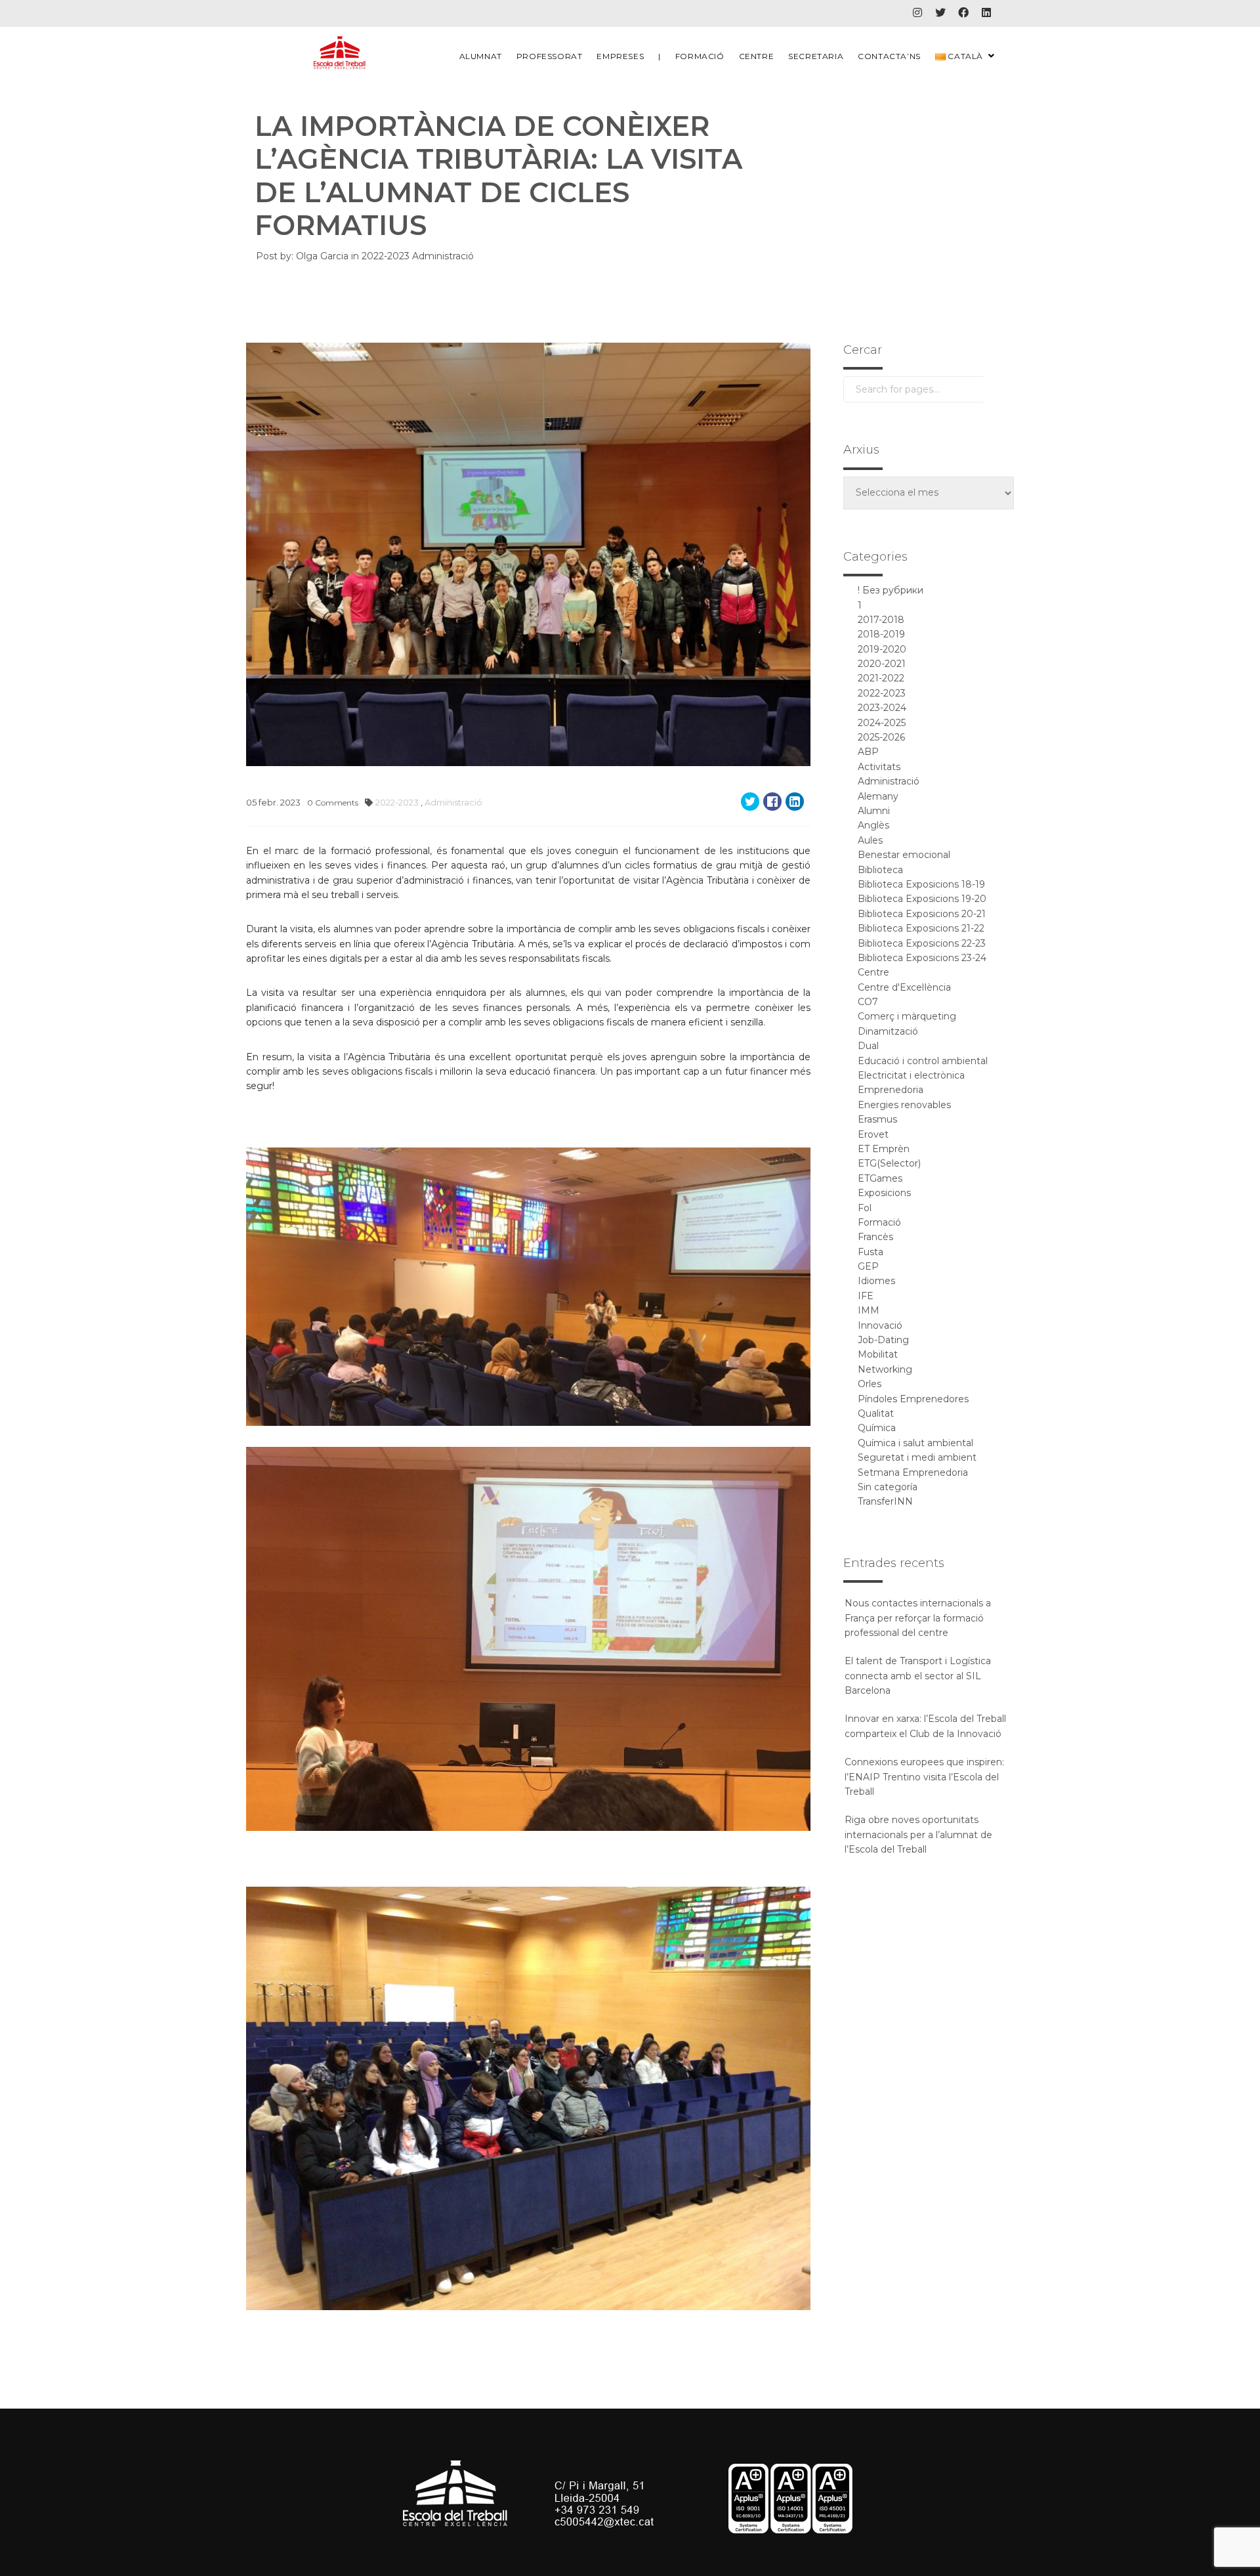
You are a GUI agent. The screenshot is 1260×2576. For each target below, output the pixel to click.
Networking (885, 1369)
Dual (868, 1046)
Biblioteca (880, 870)
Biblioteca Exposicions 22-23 (922, 943)
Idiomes (876, 1281)
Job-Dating (883, 1340)
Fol (865, 1208)
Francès (875, 1237)
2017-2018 (881, 620)
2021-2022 (881, 678)
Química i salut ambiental (915, 1443)
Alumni (874, 811)
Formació (700, 56)
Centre (757, 56)
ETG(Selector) (889, 1163)
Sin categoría (888, 1487)
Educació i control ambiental (923, 1061)
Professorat (550, 56)
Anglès (873, 825)
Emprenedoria (891, 1090)
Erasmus (877, 1119)
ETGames (880, 1178)
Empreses (620, 56)
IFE (866, 1296)
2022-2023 (387, 256)
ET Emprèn (884, 1149)
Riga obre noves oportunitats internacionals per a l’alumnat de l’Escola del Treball (918, 1835)
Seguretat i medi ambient (917, 1457)
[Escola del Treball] (340, 53)
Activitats (879, 767)
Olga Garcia (322, 256)
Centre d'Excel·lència (904, 987)
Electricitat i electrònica (911, 1075)
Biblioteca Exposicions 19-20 (922, 899)
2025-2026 (881, 737)
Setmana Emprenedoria (913, 1472)
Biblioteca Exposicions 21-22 (921, 928)
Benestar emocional (904, 855)
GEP (868, 1266)
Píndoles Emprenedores (913, 1399)
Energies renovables (904, 1105)
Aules (870, 840)
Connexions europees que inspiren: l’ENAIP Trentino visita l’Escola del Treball (924, 1777)
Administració (443, 256)
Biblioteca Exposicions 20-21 (922, 914)
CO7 (868, 1002)
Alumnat (481, 56)
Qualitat (876, 1413)
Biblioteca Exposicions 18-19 (921, 884)
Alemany (878, 796)
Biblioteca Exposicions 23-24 (922, 958)
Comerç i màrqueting (907, 1016)
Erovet (873, 1134)
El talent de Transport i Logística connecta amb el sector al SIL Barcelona (918, 1676)
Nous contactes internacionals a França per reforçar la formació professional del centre (918, 1618)
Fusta (871, 1252)
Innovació (880, 1325)
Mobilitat (878, 1354)
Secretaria (816, 56)
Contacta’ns (889, 56)
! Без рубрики (891, 590)
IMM (869, 1310)
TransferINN (885, 1501)
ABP (868, 752)
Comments (333, 803)
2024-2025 (882, 723)
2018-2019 (881, 634)
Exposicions (884, 1193)
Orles (870, 1384)
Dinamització (888, 1031)
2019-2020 (882, 649)
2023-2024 (882, 708)
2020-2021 (882, 664)
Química (877, 1428)
